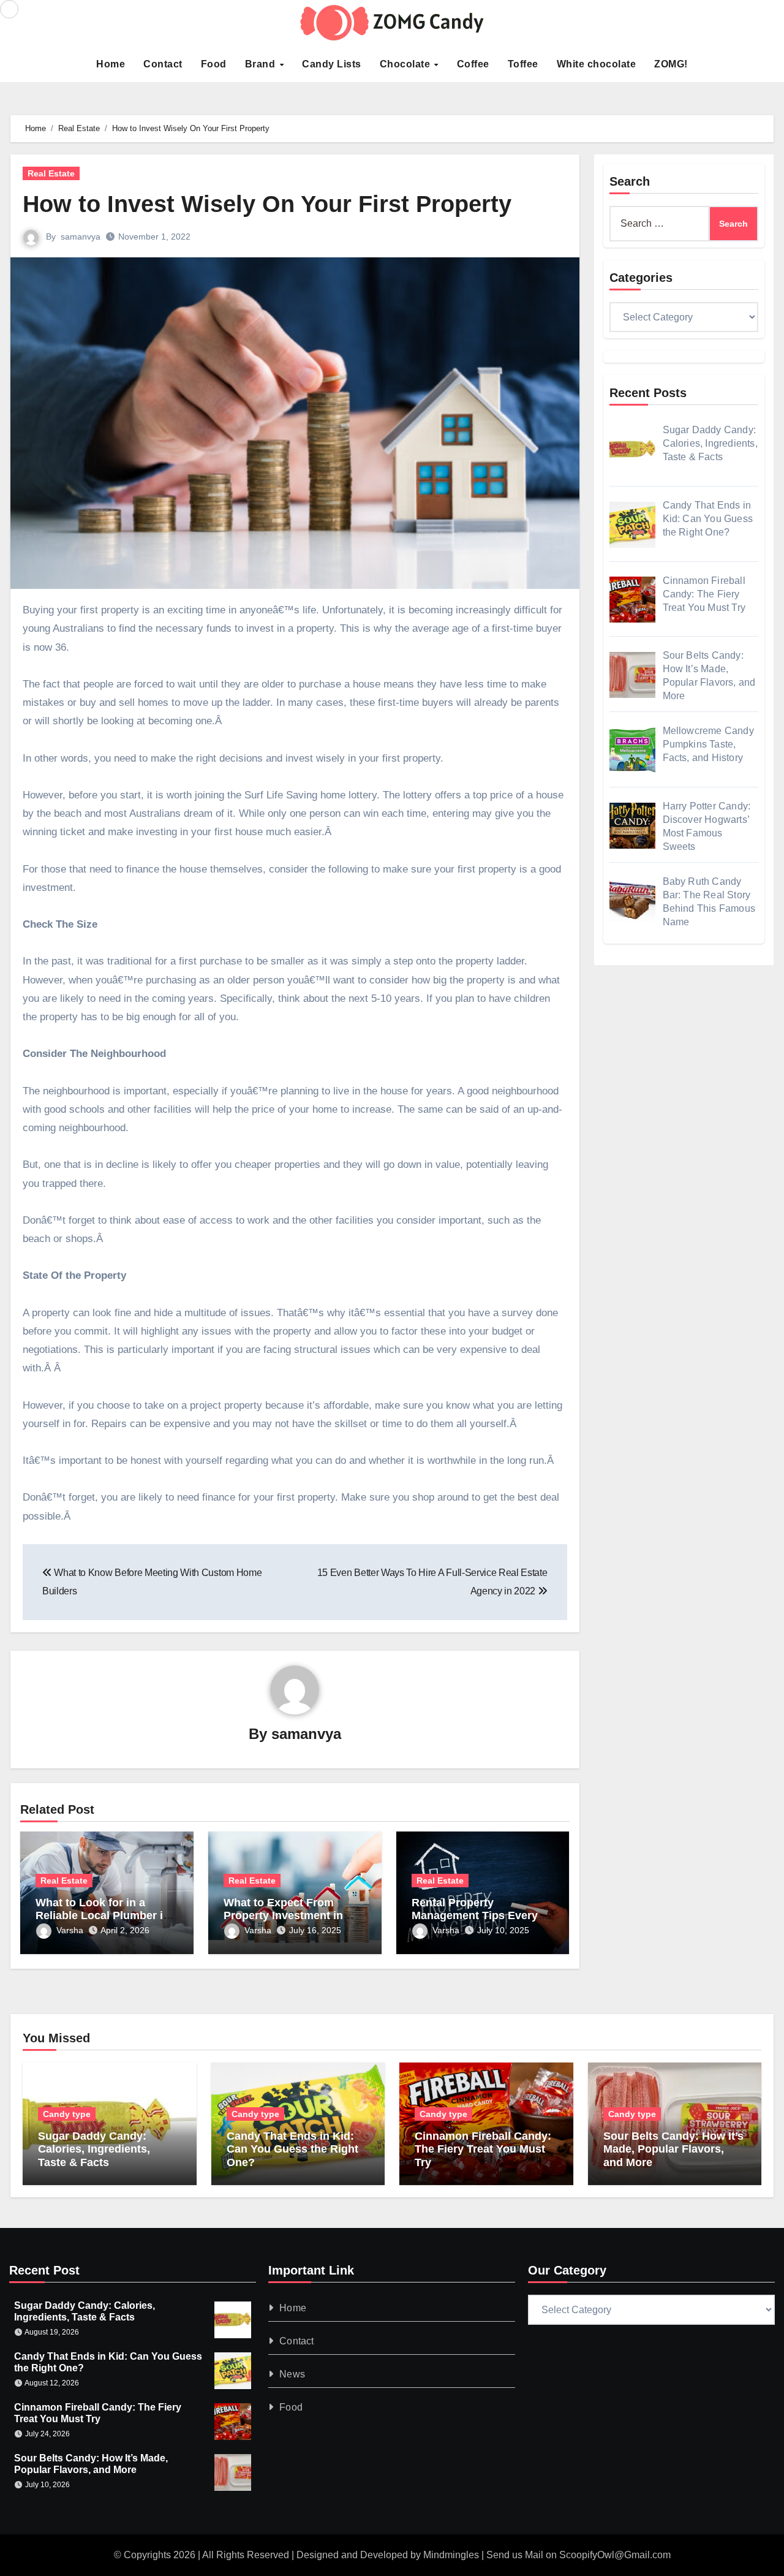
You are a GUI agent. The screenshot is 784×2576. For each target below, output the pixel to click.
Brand (262, 64)
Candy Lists (332, 64)
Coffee (473, 64)
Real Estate (51, 173)
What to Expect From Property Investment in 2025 (283, 1916)
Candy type (67, 2114)
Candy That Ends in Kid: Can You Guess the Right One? (292, 2149)
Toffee (523, 64)
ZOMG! (671, 64)
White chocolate (597, 64)
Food (214, 64)
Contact (163, 64)
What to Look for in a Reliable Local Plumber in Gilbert (103, 1916)
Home (111, 64)
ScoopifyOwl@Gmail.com (615, 2555)
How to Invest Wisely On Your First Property (267, 204)
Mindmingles (451, 2555)
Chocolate (406, 64)
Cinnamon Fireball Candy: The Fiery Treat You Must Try (483, 2149)
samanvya (81, 237)
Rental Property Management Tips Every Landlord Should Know (475, 1916)
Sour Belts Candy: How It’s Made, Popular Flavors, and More (673, 2149)
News (293, 2374)
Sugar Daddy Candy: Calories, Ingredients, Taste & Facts (94, 2149)
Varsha (70, 1930)
